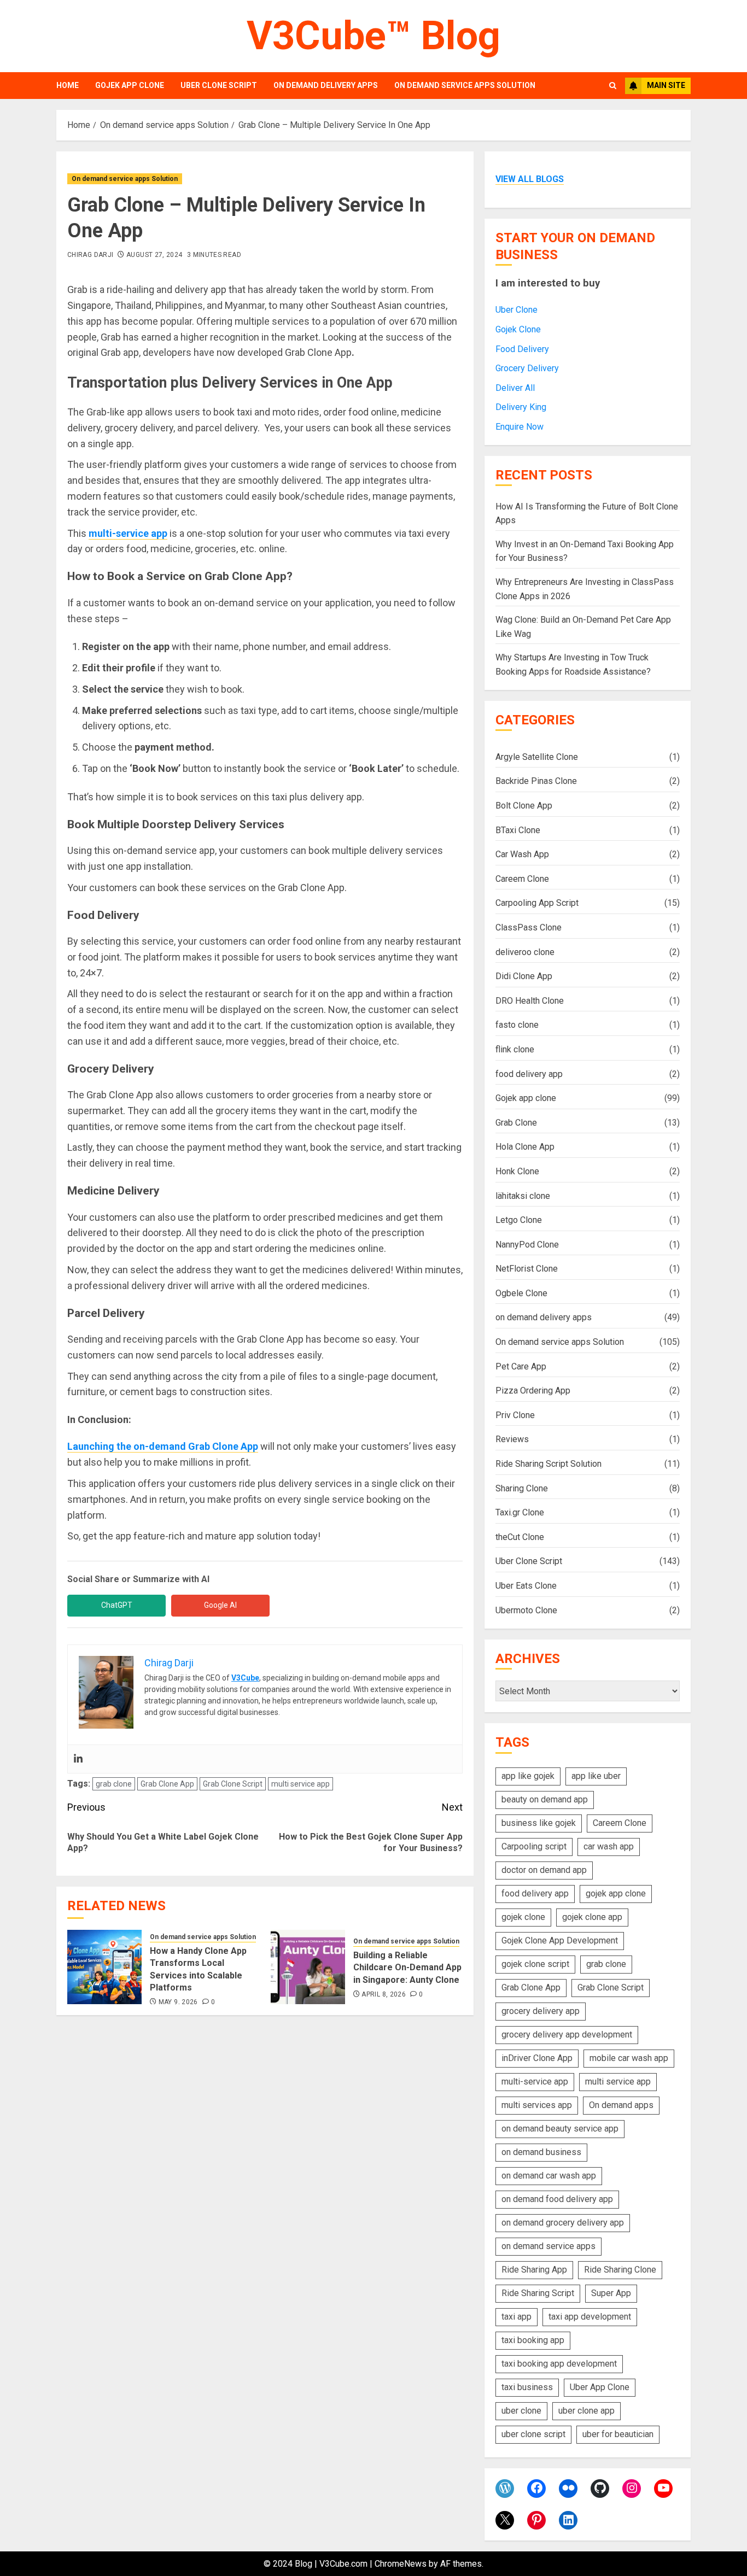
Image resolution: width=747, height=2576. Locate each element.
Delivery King (521, 407)
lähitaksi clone (523, 1196)
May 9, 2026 (178, 2002)
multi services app (537, 2105)
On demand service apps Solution (465, 85)
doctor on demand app (544, 1870)
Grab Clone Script (233, 1784)
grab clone (114, 1784)
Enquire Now (520, 427)
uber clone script (533, 2434)
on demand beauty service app (560, 2129)
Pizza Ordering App (533, 1391)
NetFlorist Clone (527, 1269)
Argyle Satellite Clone (537, 757)
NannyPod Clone (527, 1245)
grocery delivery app (541, 2011)
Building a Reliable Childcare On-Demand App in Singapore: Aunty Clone (407, 1968)
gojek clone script (535, 1964)
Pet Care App (521, 1366)
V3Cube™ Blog (373, 36)
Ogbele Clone (521, 1293)
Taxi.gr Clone (520, 1512)
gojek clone (523, 1917)
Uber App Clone (600, 2387)
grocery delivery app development (567, 2035)
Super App (611, 2293)
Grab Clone (516, 1123)
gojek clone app (592, 1917)
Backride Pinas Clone (536, 781)
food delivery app (529, 1074)
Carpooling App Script (537, 903)
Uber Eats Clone (526, 1586)
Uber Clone (517, 310)
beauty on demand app (545, 1799)
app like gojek (528, 1776)
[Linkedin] (78, 1759)
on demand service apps (548, 2246)
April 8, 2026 (384, 1994)
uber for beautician (618, 2434)
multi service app (300, 1784)
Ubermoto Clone (526, 1610)
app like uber (596, 1776)
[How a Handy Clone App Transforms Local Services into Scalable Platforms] (104, 1967)
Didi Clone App (524, 976)
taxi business (527, 2387)
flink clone (515, 1049)
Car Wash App (522, 854)
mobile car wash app (629, 2058)
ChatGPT (117, 1605)
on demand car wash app (549, 2176)
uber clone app (586, 2411)
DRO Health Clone (530, 1001)
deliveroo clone (525, 952)
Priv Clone (515, 1415)
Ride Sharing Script (538, 2293)
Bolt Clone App (524, 806)
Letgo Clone (519, 1220)
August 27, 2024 (154, 255)
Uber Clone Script (219, 85)
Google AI (220, 1605)
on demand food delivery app (557, 2199)
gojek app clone (616, 1893)
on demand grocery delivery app (563, 2223)
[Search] (613, 86)
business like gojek (539, 1823)
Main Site (666, 85)
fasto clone (517, 1025)
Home (68, 85)
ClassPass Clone (529, 927)
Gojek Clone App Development (560, 1940)
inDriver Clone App (537, 2058)
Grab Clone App (167, 1784)
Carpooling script (534, 1846)
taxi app (517, 2317)
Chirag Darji (90, 255)
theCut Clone (520, 1537)
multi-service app (128, 533)
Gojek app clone (130, 85)
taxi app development (590, 2317)
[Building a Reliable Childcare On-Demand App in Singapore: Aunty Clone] (308, 1967)
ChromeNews (401, 2564)
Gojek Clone (518, 329)
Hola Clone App (525, 1147)
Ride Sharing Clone (620, 2270)
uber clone (521, 2411)
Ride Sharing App (534, 2270)
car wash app (609, 1846)
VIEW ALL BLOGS (530, 179)
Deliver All (515, 388)
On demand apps (621, 2105)
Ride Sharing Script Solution (548, 1464)
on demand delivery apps (326, 85)
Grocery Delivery (527, 368)
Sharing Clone (522, 1488)
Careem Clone (522, 879)
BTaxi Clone (518, 830)
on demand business (541, 2152)
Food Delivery (522, 349)
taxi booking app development (559, 2364)
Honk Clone (517, 1171)
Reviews (512, 1439)
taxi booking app (533, 2340)
